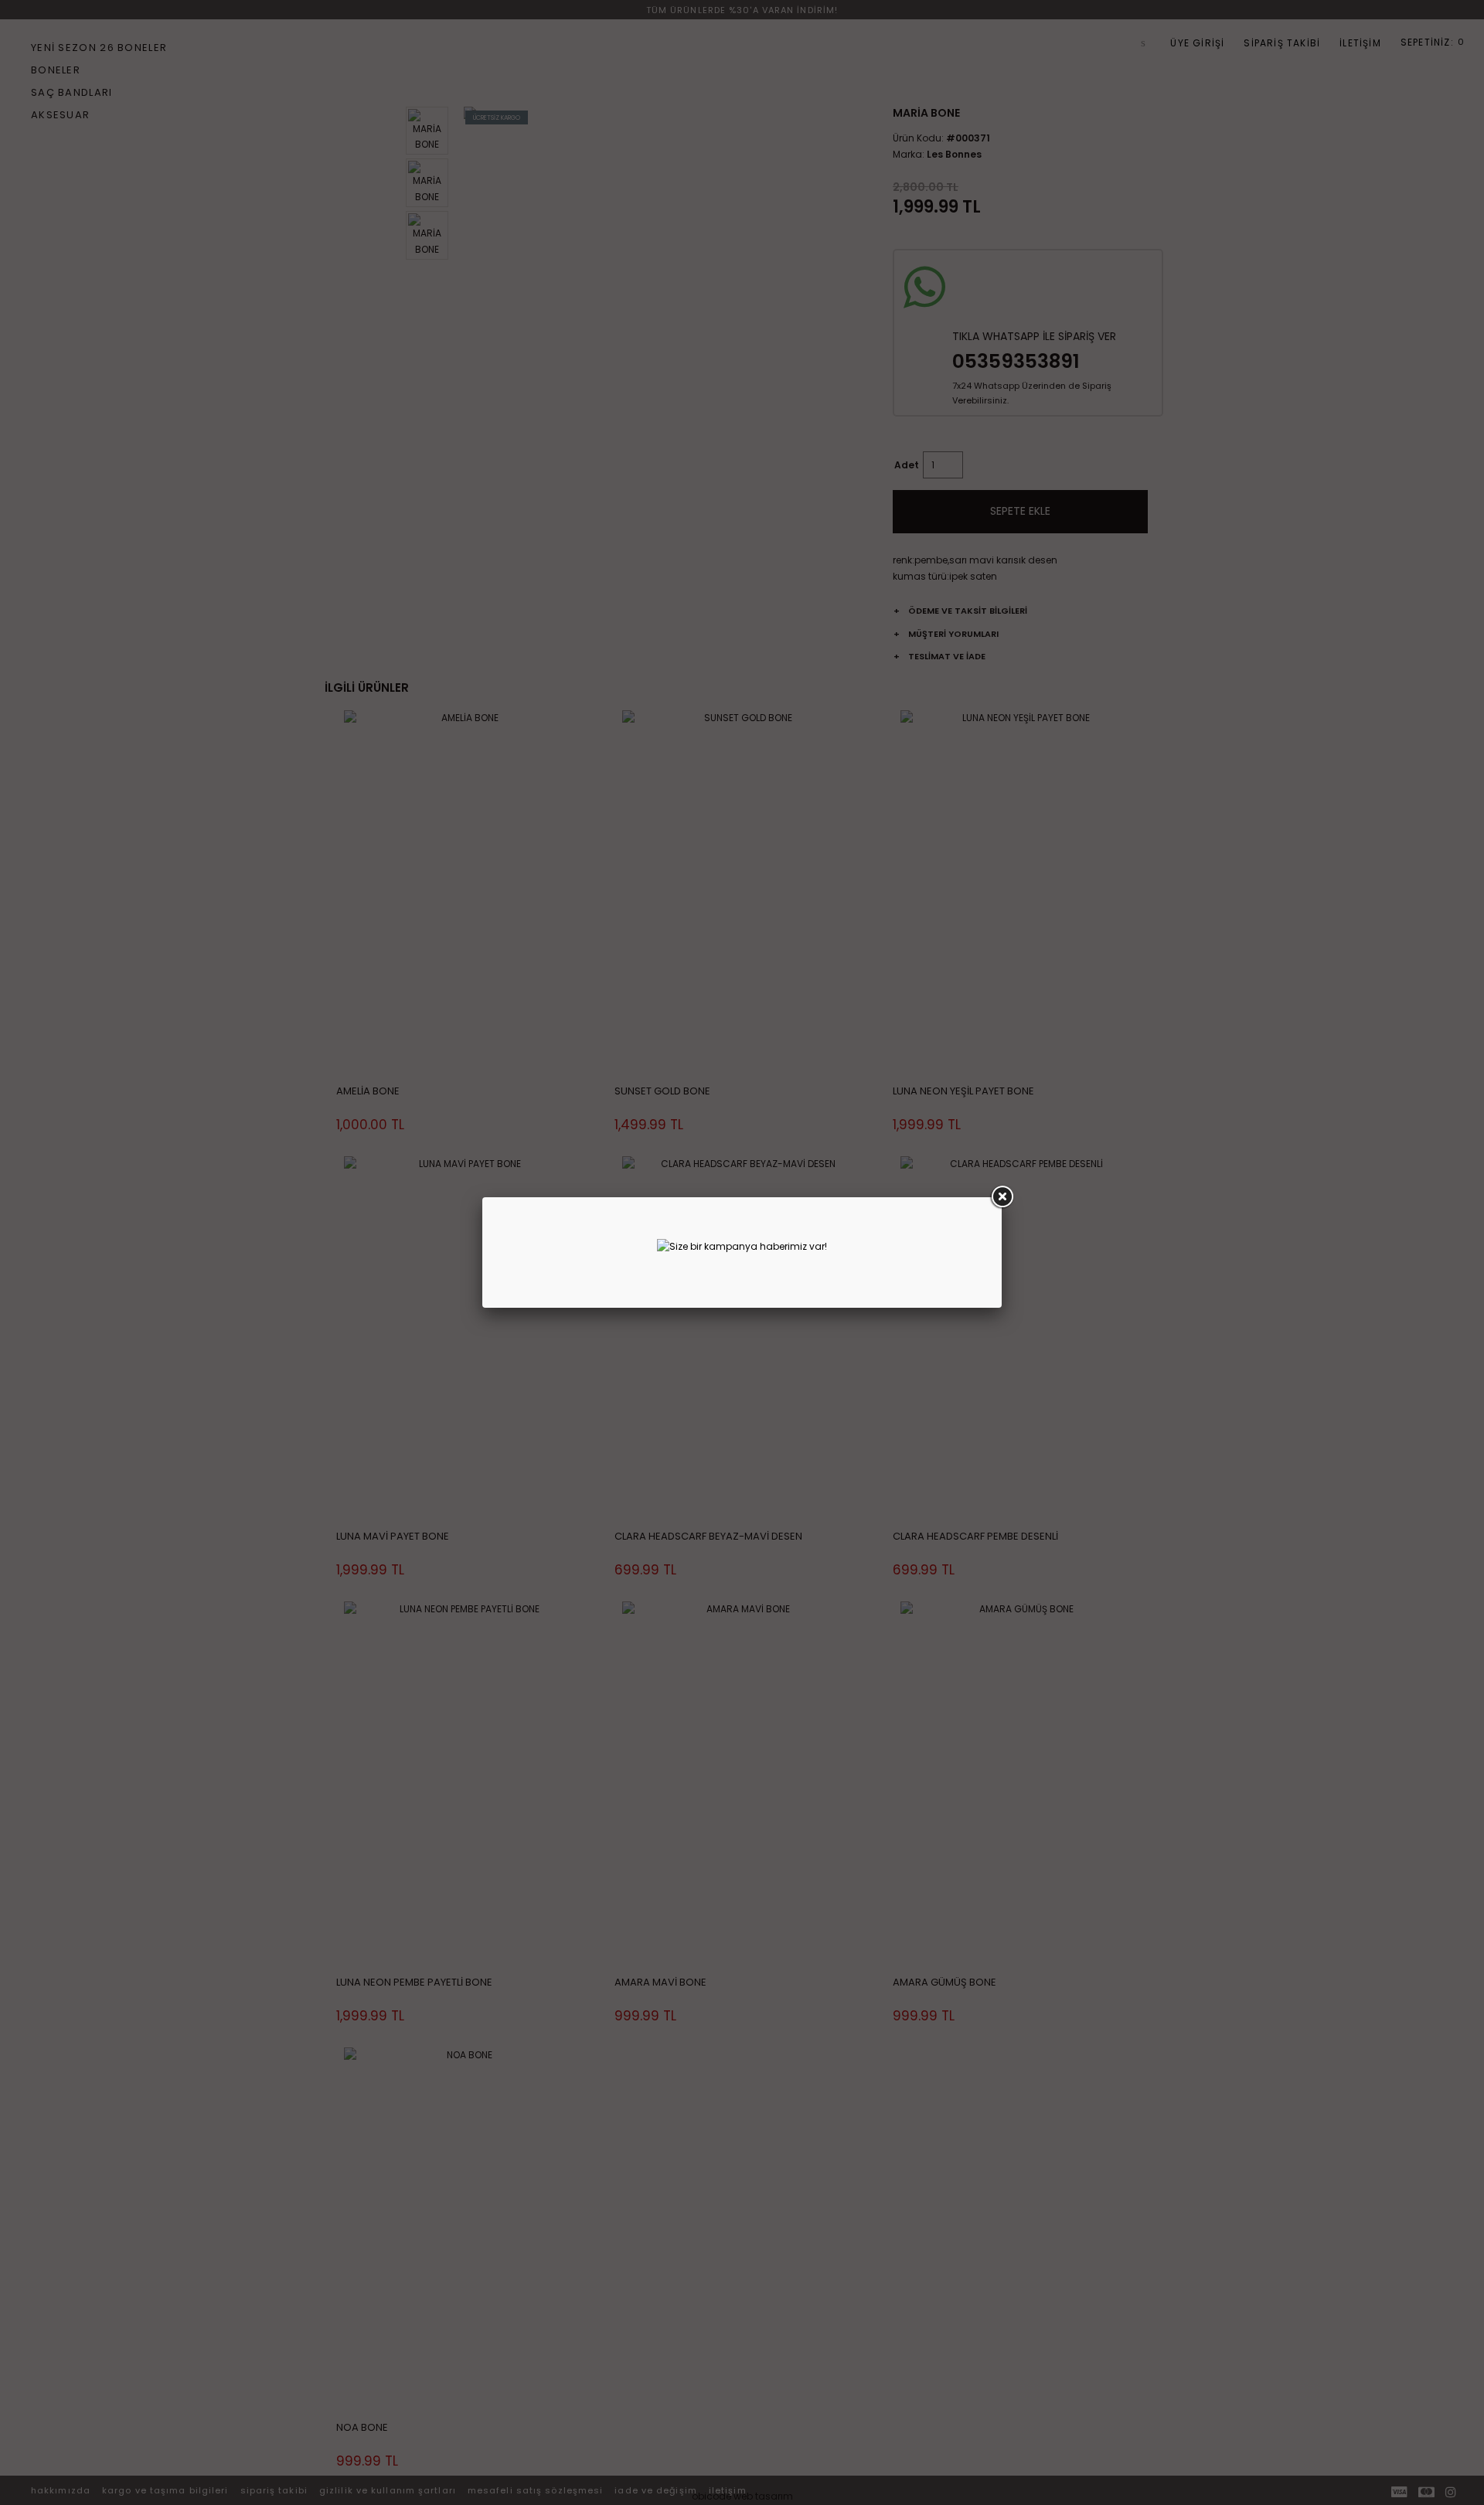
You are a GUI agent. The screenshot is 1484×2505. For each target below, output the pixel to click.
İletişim (1360, 43)
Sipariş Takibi (1282, 43)
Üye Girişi (1197, 43)
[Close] (1002, 1197)
